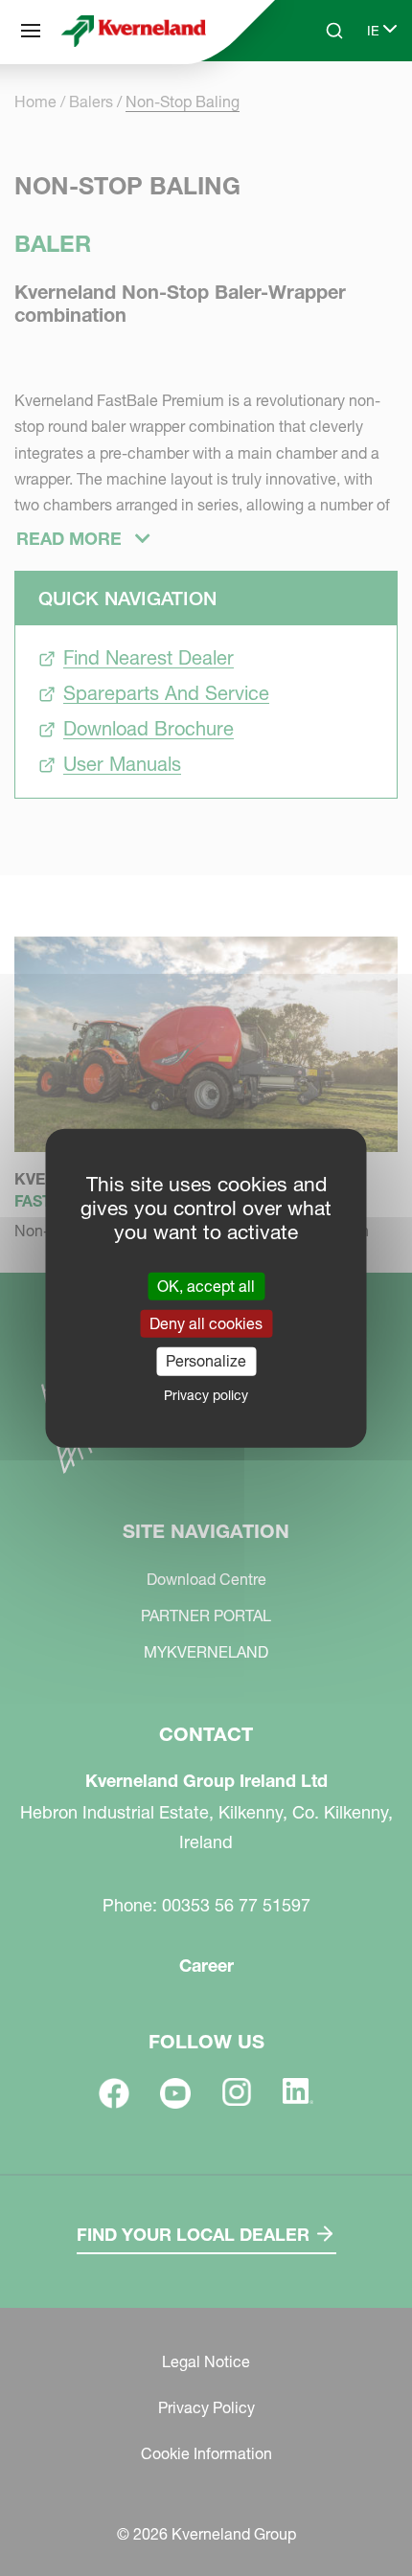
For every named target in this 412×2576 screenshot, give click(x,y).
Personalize (206, 1361)
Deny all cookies (206, 1323)
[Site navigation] (31, 31)
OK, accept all (206, 1286)
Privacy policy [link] (206, 1394)
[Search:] (321, 103)
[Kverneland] (134, 31)
